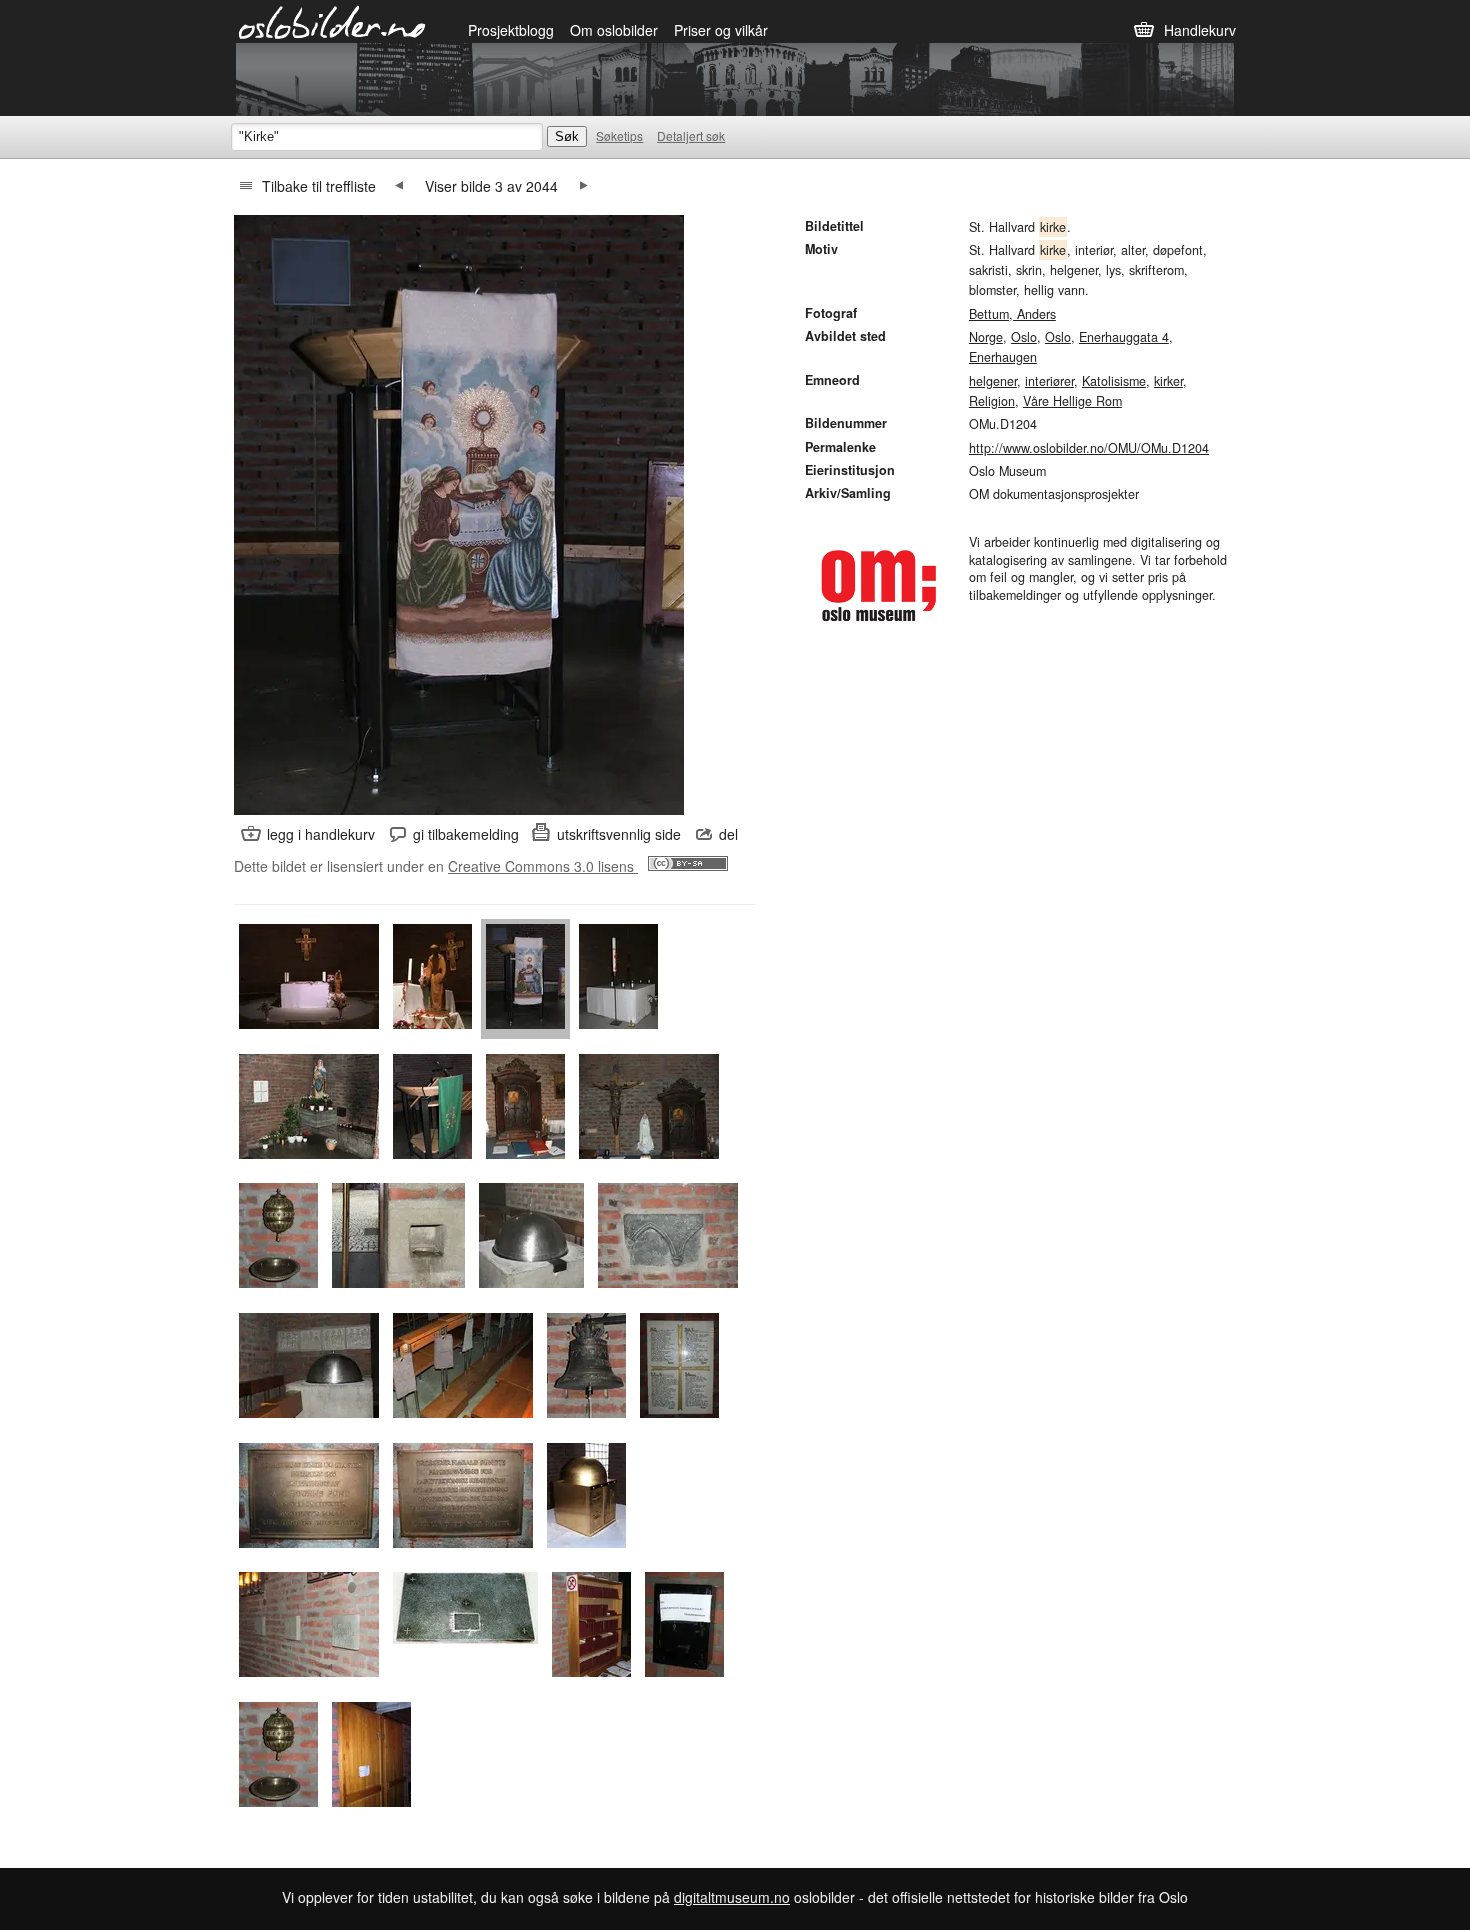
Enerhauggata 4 (1124, 337)
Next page (584, 186)
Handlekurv (1200, 30)
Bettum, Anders (1012, 314)
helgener (993, 381)
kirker (1168, 381)
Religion (992, 401)
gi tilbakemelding (466, 834)
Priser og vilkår (721, 30)
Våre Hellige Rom (1072, 401)
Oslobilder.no (332, 21)
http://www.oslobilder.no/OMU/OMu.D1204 (1089, 448)
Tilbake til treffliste (319, 186)
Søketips (619, 135)
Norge (986, 337)
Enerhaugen (1003, 357)
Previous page (399, 186)
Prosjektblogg (511, 30)
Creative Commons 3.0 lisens (543, 866)
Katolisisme (1114, 381)
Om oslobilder (614, 30)
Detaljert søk (691, 135)
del (728, 834)
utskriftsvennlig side (619, 834)
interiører (1049, 381)
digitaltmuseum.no (732, 1897)
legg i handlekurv (321, 834)
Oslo (1024, 337)
